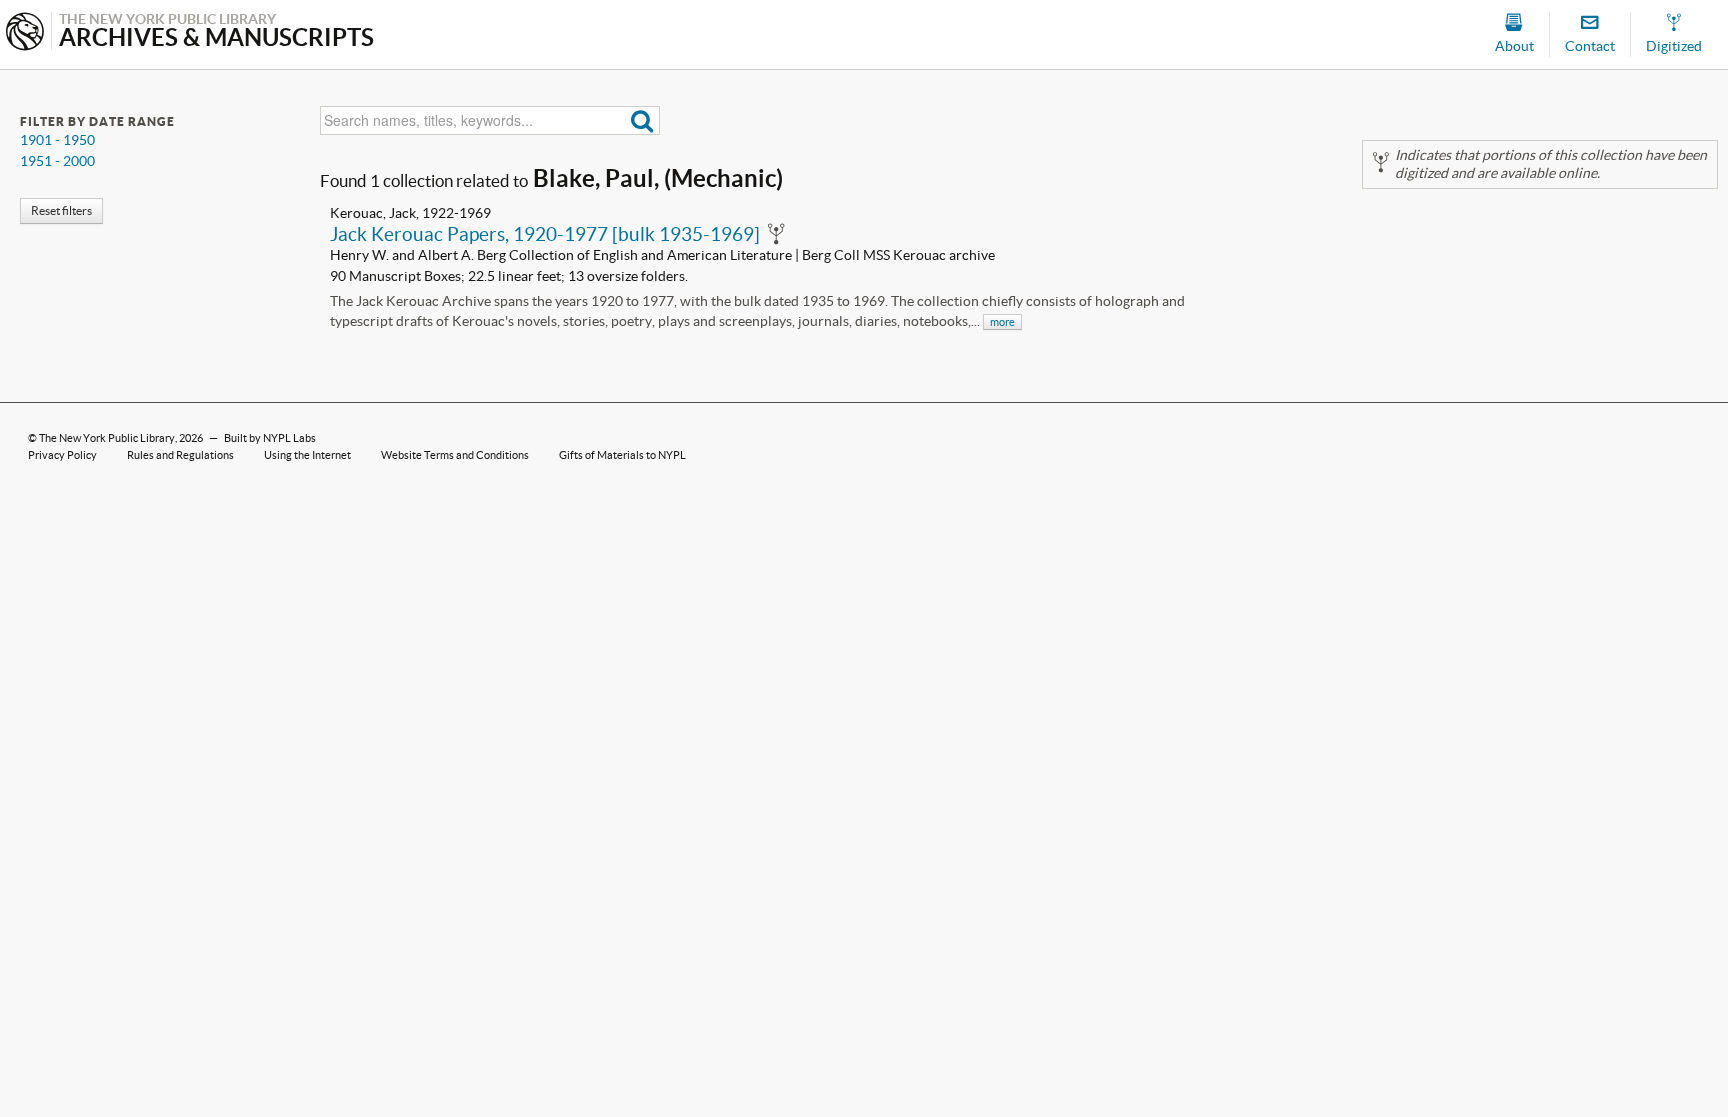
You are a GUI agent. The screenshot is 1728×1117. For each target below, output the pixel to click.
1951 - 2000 (57, 161)
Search (642, 120)
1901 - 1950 (57, 140)
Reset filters (61, 210)
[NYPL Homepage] (25, 33)
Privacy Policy (62, 455)
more (1002, 322)
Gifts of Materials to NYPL (622, 455)
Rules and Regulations (180, 455)
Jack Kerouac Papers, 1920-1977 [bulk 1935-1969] (545, 234)
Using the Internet (307, 455)
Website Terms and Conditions (455, 455)
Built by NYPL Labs (270, 438)
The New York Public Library (107, 438)
